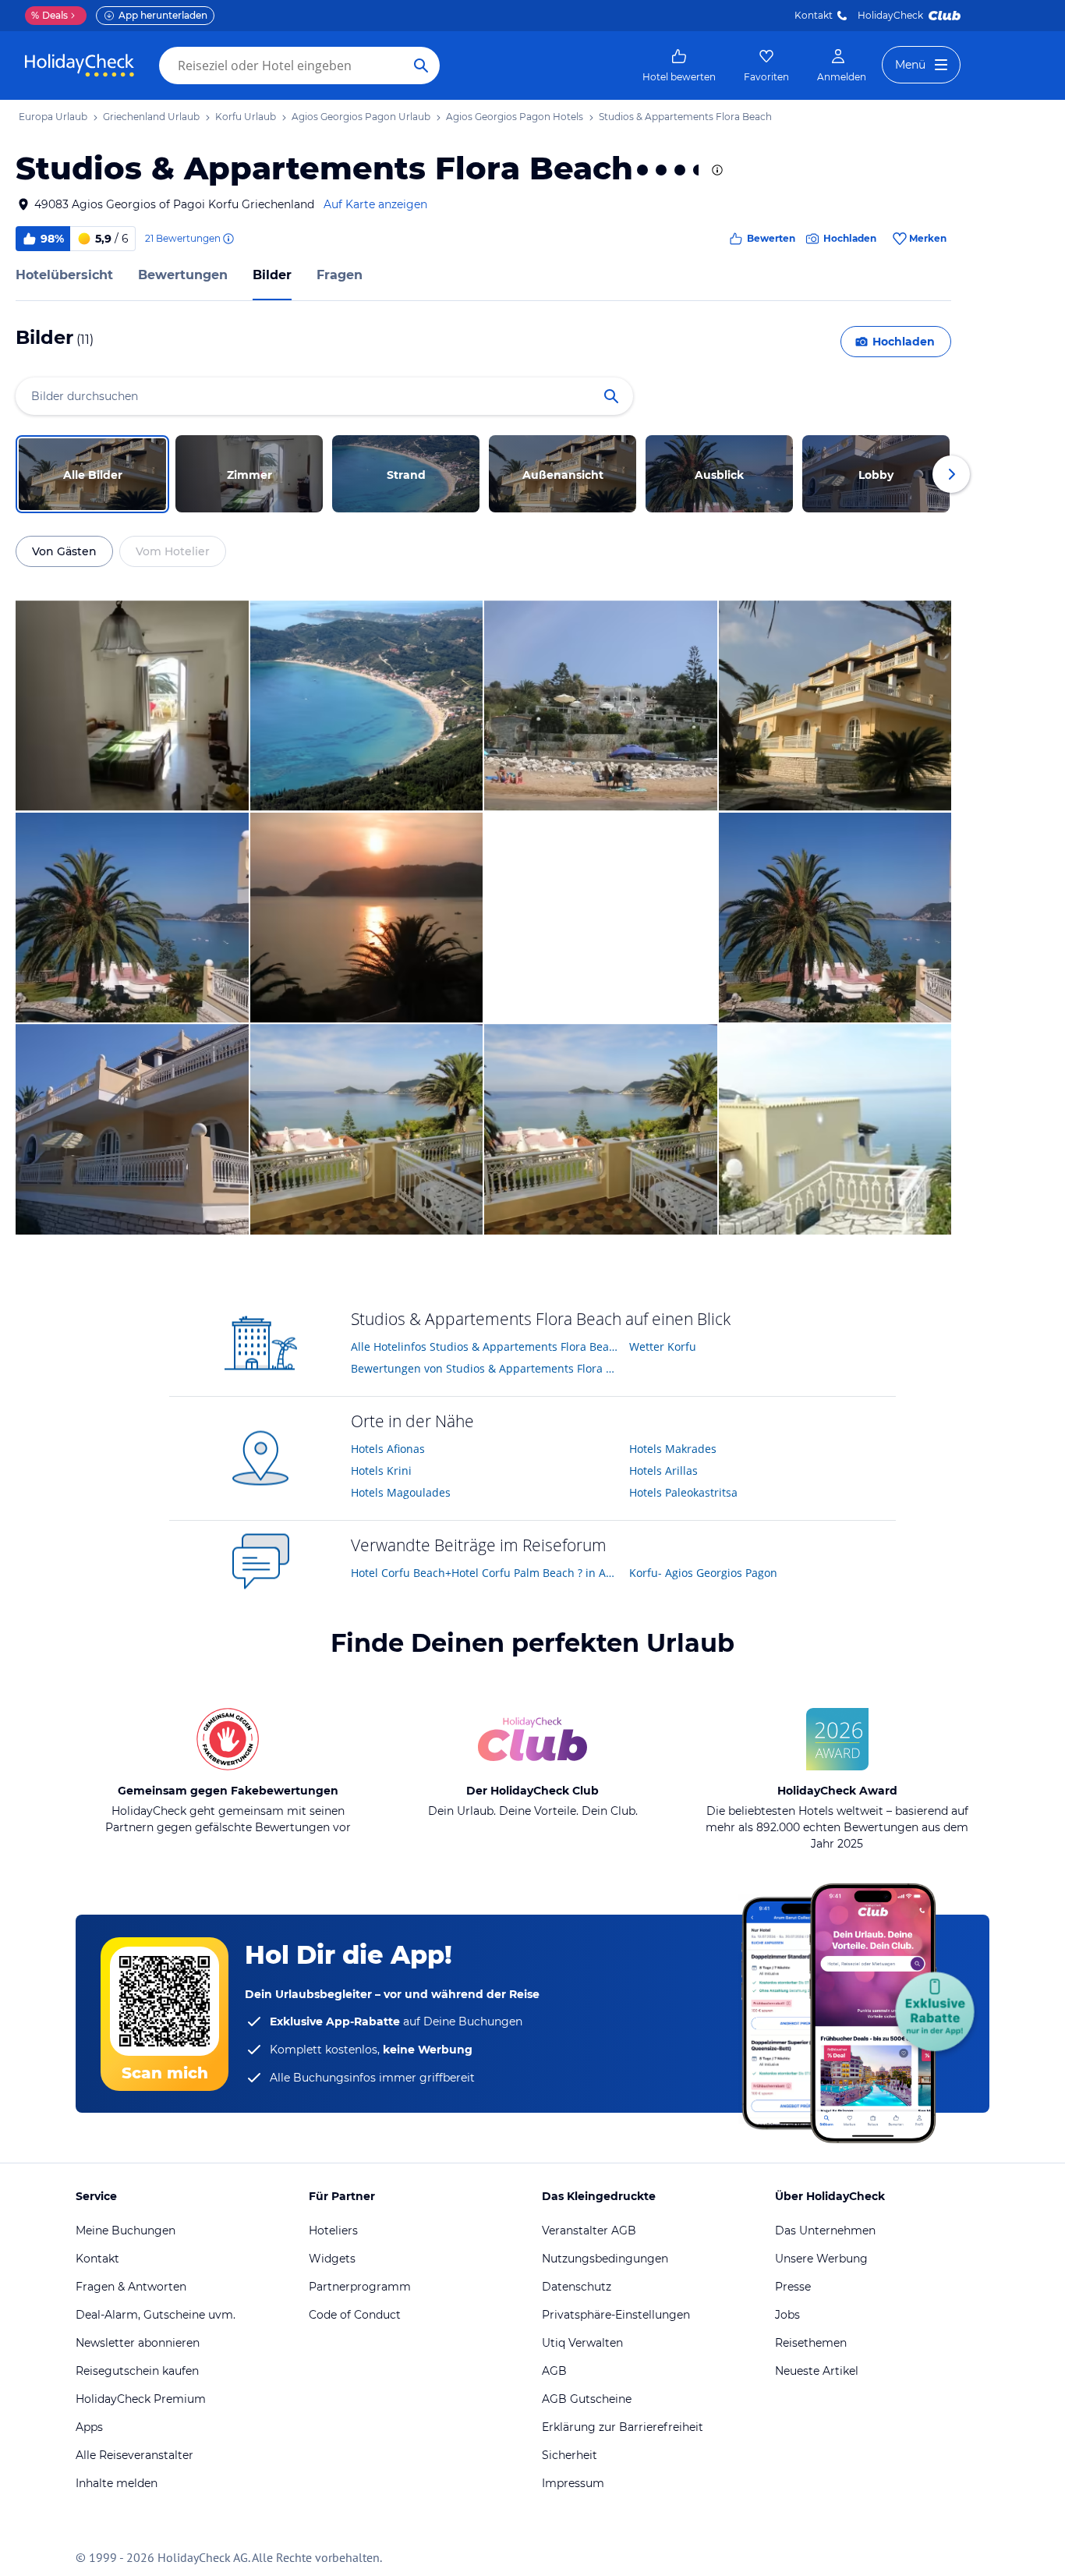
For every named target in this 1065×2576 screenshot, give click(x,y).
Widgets (332, 2259)
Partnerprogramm (360, 2287)
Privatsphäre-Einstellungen (616, 2315)
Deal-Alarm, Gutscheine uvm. (156, 2315)
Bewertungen (183, 275)
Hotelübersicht (64, 275)
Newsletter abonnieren (138, 2343)
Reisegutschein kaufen (137, 2371)
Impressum (573, 2483)
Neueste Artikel (817, 2371)
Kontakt (814, 15)
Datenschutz (577, 2287)
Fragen (340, 275)
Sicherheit (570, 2455)
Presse (793, 2287)
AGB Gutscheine (587, 2399)
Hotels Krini (381, 1470)
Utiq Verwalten (582, 2343)
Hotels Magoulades (401, 1492)
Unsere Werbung (821, 2259)
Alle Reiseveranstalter (134, 2455)
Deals (50, 15)
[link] (679, 66)
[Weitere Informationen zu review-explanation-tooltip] (228, 239)
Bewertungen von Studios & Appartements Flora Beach (485, 1368)
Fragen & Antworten (131, 2287)
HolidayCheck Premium (141, 2399)
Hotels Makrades (673, 1449)
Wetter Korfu (663, 1346)
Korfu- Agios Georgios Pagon (703, 1573)
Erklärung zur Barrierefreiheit (623, 2427)
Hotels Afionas (388, 1449)
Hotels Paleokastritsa (683, 1492)
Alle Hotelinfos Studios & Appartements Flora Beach (485, 1346)
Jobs (787, 2315)
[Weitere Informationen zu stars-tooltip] (716, 170)
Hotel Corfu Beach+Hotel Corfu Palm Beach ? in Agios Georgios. (485, 1573)
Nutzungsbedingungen (605, 2259)
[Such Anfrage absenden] (421, 66)
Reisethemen (811, 2343)
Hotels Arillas (663, 1470)
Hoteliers (333, 2231)
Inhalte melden (117, 2483)
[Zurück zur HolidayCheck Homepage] (80, 66)
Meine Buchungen (126, 2231)
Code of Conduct (355, 2315)
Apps (89, 2427)
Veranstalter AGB (589, 2231)
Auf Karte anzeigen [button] (375, 204)
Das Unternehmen (825, 2231)
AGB (554, 2371)
